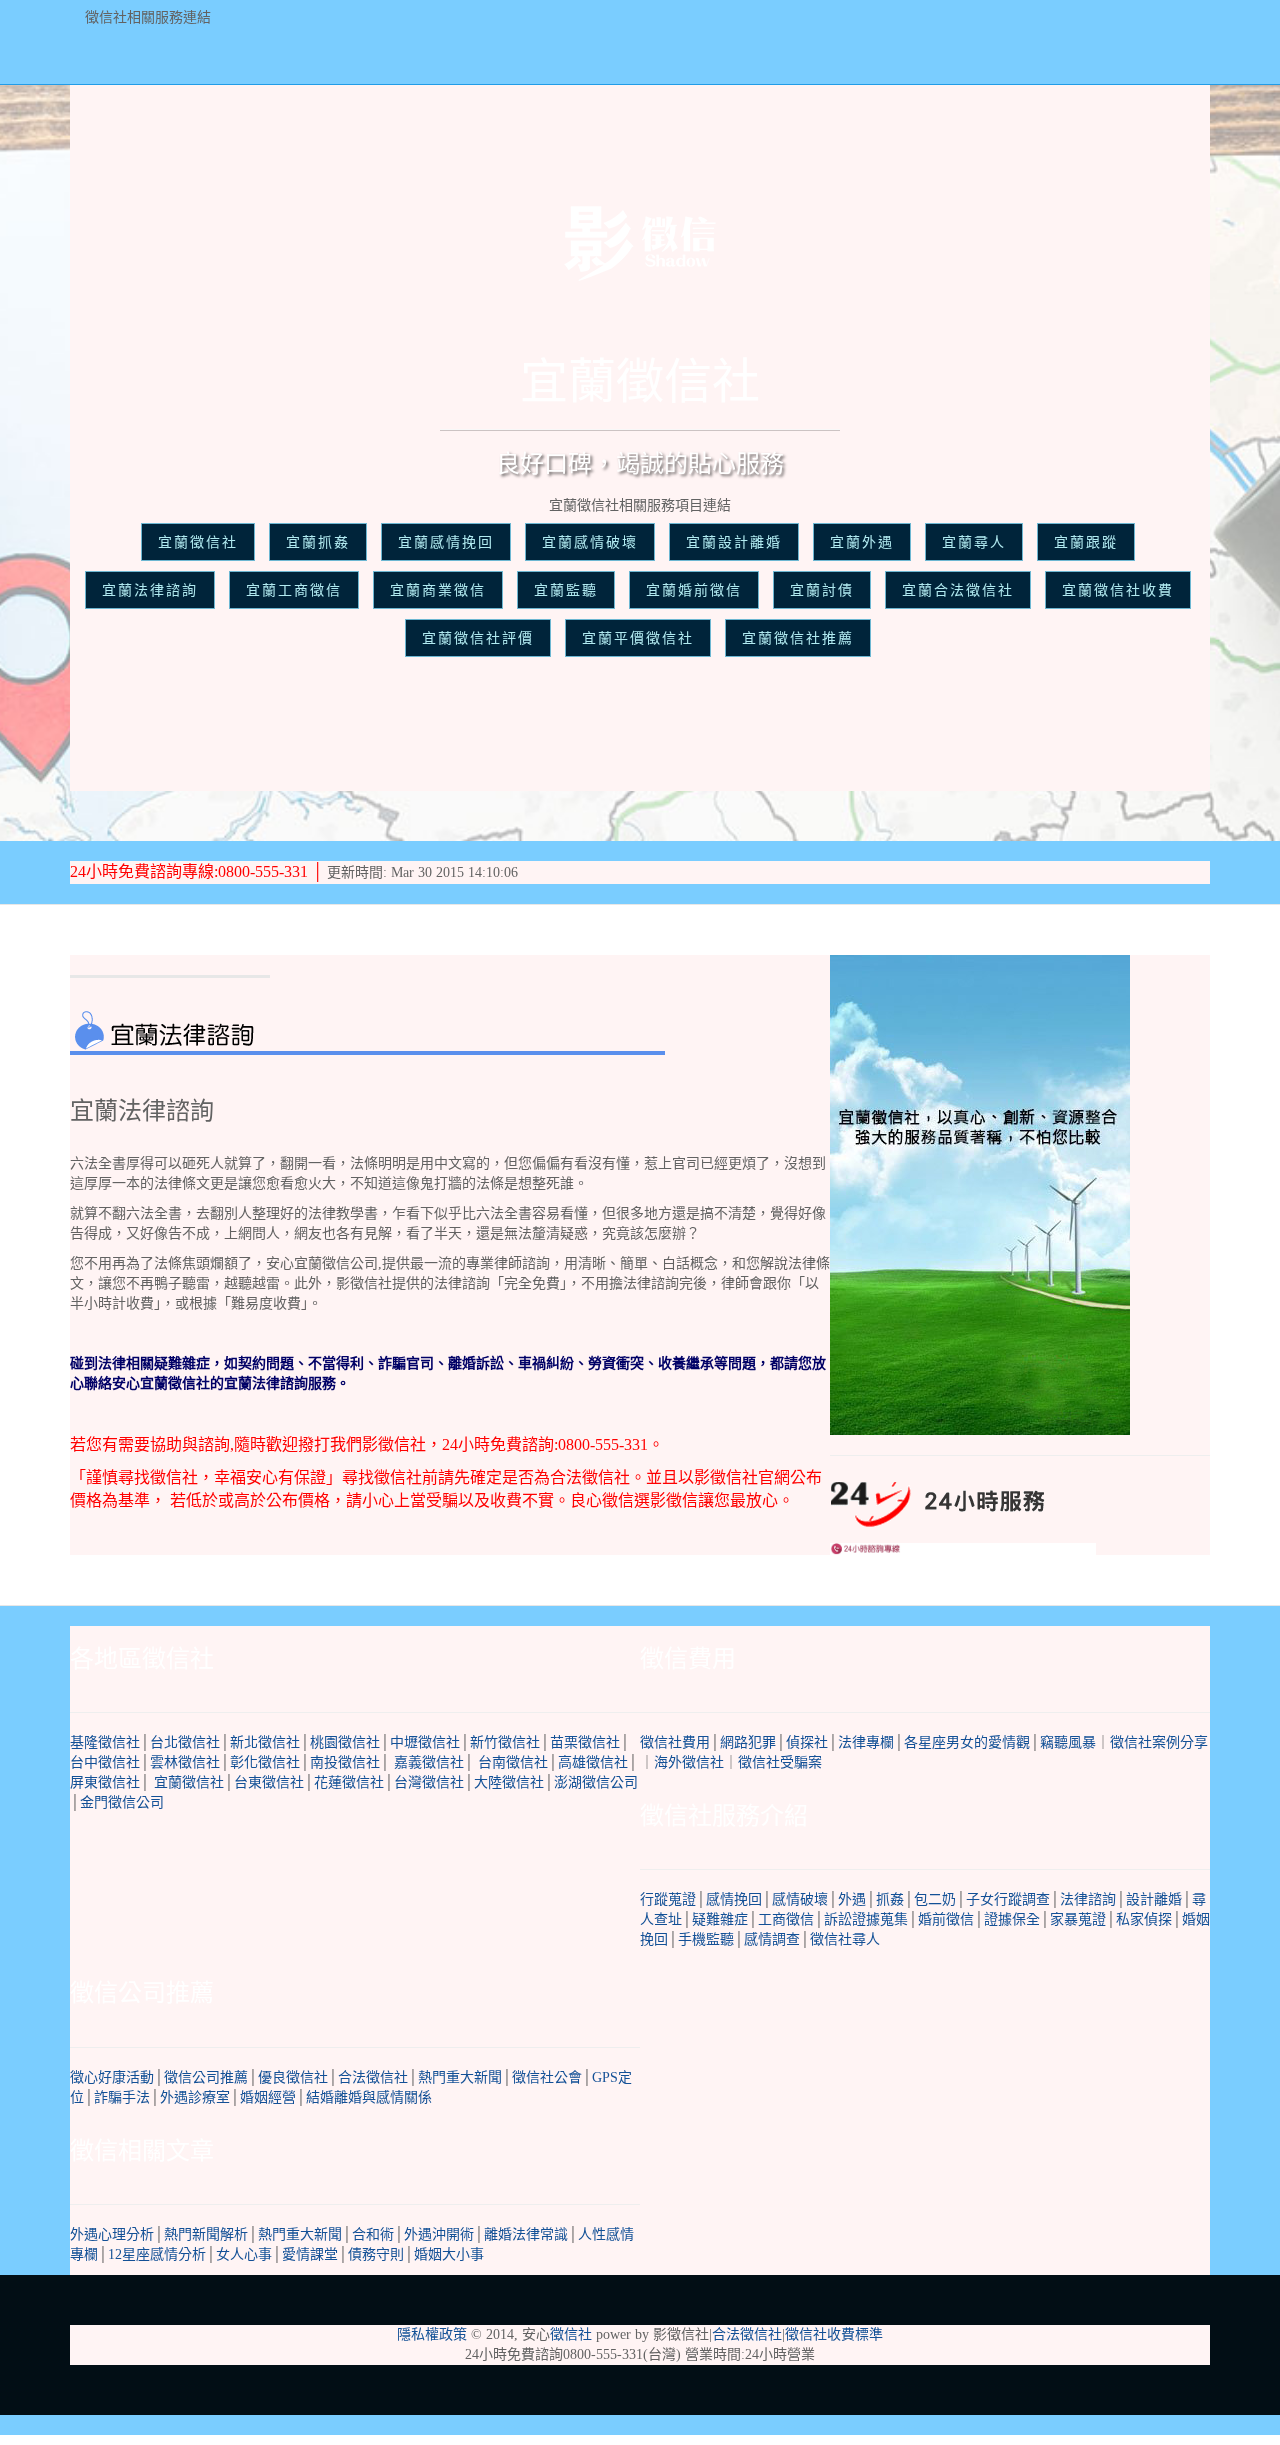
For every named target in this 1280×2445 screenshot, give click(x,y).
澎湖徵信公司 (596, 1782)
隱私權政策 (432, 2334)
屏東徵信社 (105, 1782)
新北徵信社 (265, 1742)
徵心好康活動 (112, 2077)
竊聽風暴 (1068, 1742)
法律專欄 (866, 1742)
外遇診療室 (195, 2097)
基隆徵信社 (105, 1742)
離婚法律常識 (526, 2234)
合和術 (373, 2234)
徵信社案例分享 (1159, 1742)
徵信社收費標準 (834, 2334)
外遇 (852, 1899)
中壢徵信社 (425, 1742)
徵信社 (571, 2334)
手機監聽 (706, 1939)
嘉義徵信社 (429, 1762)
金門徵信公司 (122, 1802)
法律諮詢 (1088, 1899)
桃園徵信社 (345, 1742)
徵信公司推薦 (206, 2077)
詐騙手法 (122, 2097)
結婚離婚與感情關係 (369, 2097)
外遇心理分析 (112, 2234)
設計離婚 (1154, 1899)
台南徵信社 (513, 1762)
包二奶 (935, 1899)
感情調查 (772, 1939)
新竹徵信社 (505, 1742)
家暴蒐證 (1078, 1919)
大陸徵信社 (509, 1782)
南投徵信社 (345, 1762)
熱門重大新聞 (460, 2077)
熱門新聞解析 (206, 2234)
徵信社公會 (547, 2077)
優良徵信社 (293, 2077)
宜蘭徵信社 (189, 1782)
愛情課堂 (310, 2254)
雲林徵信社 (185, 1762)
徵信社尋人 (845, 1939)
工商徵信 (786, 1919)
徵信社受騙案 (780, 1762)
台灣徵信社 (429, 1782)
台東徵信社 (269, 1782)
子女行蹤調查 (1008, 1899)
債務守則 (376, 2254)
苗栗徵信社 (585, 1742)
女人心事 (244, 2254)
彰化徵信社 (265, 1762)
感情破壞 (800, 1899)
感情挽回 (734, 1899)
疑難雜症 (720, 1919)
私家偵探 (1144, 1919)
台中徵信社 (105, 1762)
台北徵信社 (185, 1742)
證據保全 (1012, 1919)
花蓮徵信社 (349, 1782)
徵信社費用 (675, 1742)
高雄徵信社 (593, 1762)
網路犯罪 (748, 1742)
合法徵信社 (373, 2077)
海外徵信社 (689, 1762)
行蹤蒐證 (668, 1899)
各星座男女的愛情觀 (967, 1742)
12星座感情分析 (157, 2254)
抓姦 (890, 1899)
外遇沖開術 (439, 2234)
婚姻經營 (268, 2097)
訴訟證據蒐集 (866, 1919)
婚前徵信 (946, 1919)
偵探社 (807, 1742)
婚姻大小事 (449, 2254)
